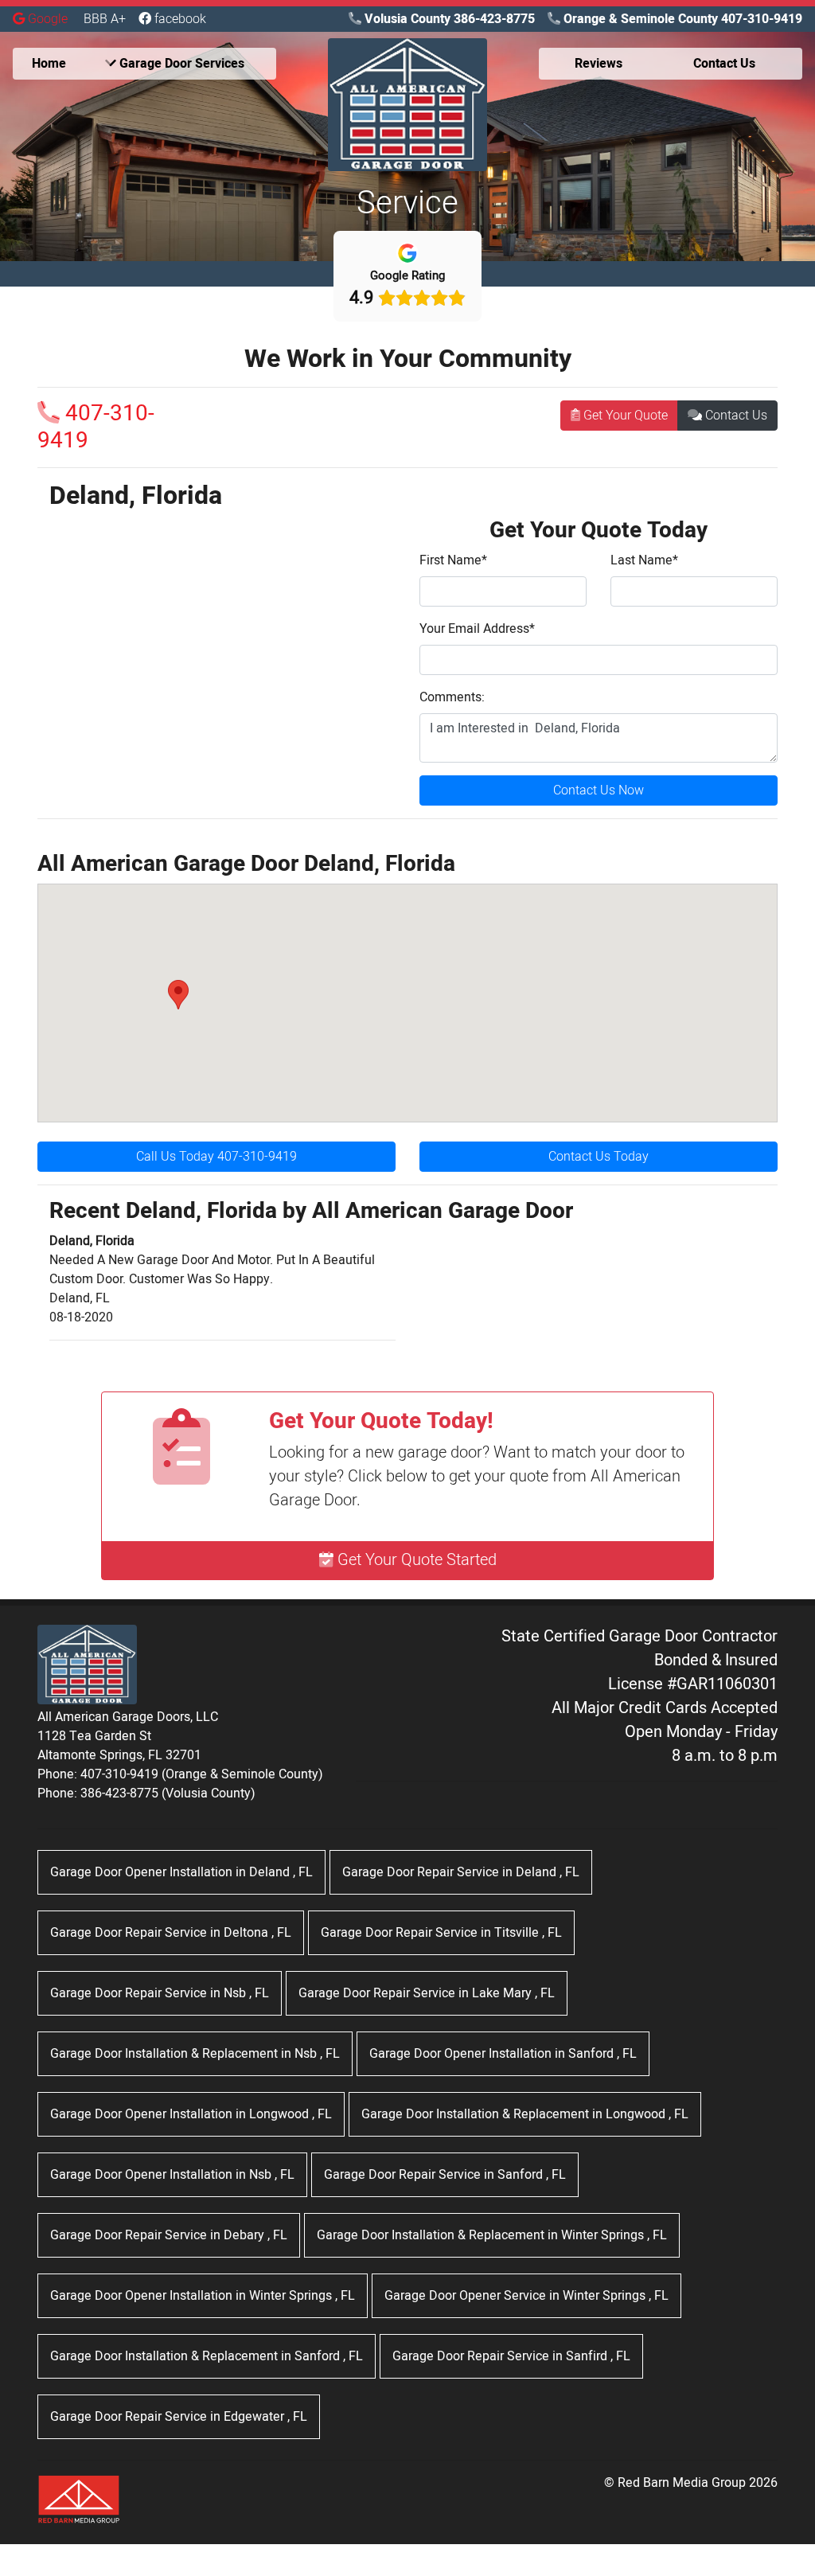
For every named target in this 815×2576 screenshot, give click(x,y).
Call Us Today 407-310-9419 (216, 1157)
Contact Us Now (599, 790)
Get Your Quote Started (415, 1560)
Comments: (452, 697)
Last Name (644, 560)
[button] (178, 995)
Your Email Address (477, 629)
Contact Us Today (599, 1157)
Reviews (599, 64)
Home (49, 64)
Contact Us (735, 416)
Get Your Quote (624, 416)
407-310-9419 (96, 427)
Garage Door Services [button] (180, 64)
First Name (453, 560)
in (181, 1872)
